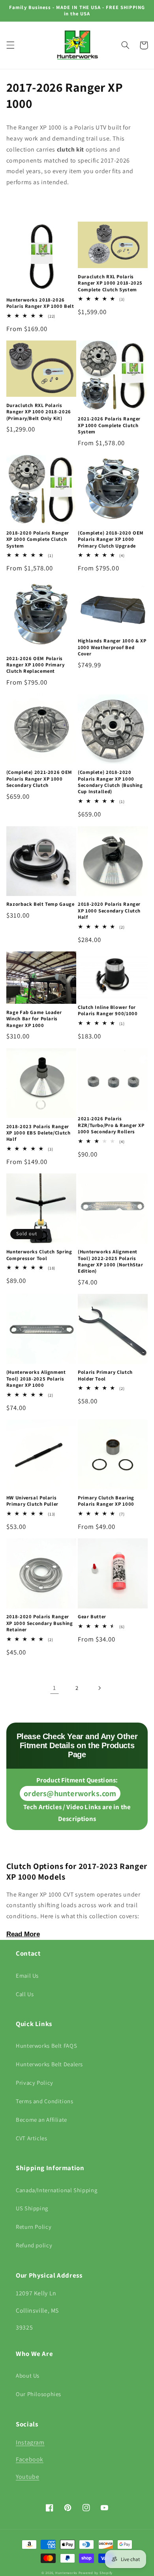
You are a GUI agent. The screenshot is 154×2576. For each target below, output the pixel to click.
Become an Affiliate (41, 2120)
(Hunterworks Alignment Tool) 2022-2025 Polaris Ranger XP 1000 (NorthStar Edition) (111, 1261)
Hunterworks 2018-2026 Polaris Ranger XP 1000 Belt (40, 303)
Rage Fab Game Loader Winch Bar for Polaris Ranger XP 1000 (34, 1019)
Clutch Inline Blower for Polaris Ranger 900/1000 (108, 1010)
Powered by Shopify (96, 2573)
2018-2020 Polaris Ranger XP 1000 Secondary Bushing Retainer (40, 1623)
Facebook (30, 2459)
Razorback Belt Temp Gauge (40, 904)
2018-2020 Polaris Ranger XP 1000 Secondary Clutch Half (109, 911)
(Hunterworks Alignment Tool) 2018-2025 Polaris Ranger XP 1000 (36, 1379)
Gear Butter (92, 1617)
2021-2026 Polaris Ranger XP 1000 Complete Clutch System (109, 425)
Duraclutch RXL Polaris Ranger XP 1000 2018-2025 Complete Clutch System (110, 283)
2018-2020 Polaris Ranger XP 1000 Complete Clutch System (38, 539)
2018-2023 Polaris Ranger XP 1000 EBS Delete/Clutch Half (38, 1133)
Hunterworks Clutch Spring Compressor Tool (39, 1255)
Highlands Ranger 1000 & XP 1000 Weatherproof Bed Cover (112, 647)
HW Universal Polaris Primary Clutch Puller (32, 1501)
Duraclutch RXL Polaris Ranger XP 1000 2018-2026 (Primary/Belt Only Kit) (39, 412)
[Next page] (100, 1688)
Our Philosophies (38, 2394)
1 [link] (54, 1688)
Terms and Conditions (45, 2101)
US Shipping (32, 2208)
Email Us (27, 1975)
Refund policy (34, 2245)
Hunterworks (66, 2573)
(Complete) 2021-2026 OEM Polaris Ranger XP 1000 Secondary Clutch (39, 779)
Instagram (30, 2442)
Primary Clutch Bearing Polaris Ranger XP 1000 (106, 1501)
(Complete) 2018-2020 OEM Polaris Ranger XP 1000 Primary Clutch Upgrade (111, 539)
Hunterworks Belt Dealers (49, 2064)
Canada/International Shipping (56, 2190)
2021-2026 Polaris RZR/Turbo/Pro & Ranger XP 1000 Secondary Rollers (111, 1125)
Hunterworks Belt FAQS (46, 2046)
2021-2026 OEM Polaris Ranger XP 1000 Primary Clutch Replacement (36, 665)
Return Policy (34, 2227)
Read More (23, 1934)
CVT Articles (32, 2138)
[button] (10, 45)
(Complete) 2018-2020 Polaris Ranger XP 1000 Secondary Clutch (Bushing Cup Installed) (110, 782)
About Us (28, 2375)
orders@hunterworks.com (70, 1793)
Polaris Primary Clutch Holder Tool (105, 1375)
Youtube (27, 2477)
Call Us (25, 1994)
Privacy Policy (35, 2083)
